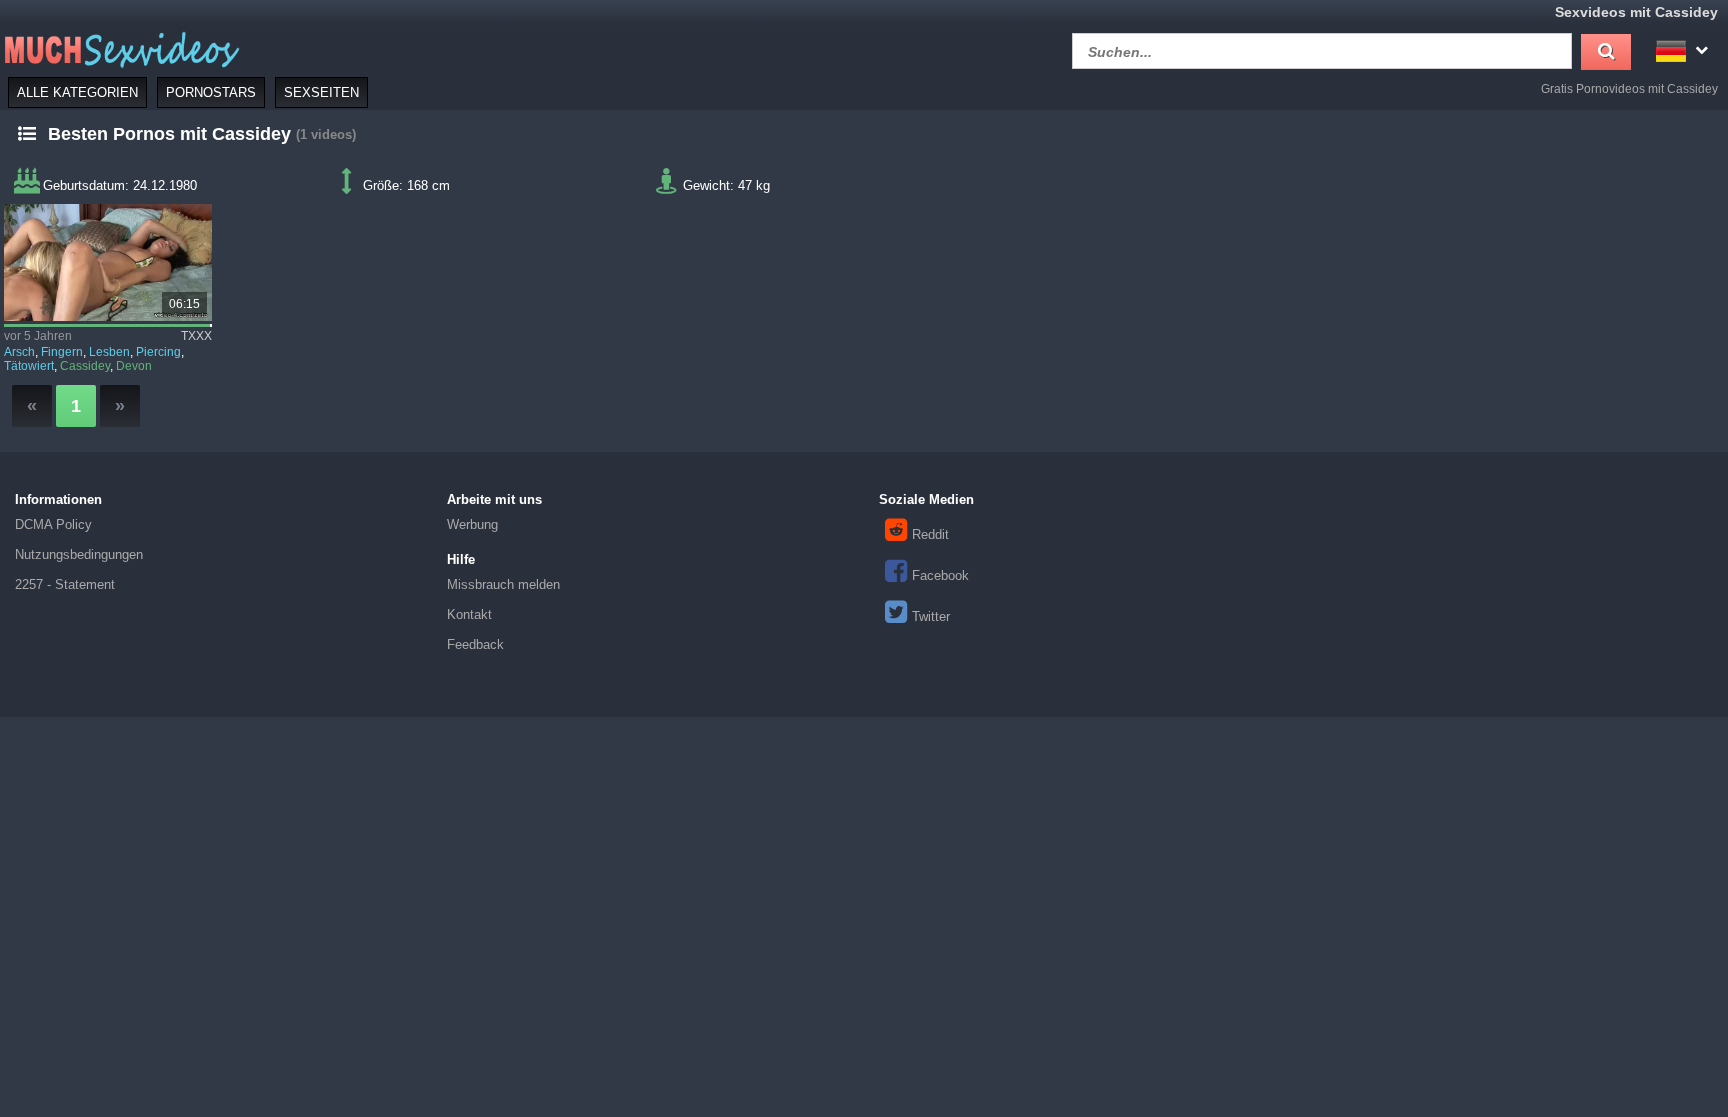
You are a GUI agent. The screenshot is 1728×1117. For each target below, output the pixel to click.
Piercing (158, 352)
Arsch (19, 352)
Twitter (931, 616)
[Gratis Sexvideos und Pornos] (120, 48)
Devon (134, 366)
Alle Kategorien (77, 92)
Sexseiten (321, 92)
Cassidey (85, 366)
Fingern (62, 352)
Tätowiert (29, 366)
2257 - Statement (65, 584)
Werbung (472, 524)
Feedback (475, 644)
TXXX (196, 336)
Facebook (940, 575)
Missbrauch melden (503, 584)
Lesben (109, 352)
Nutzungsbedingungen (79, 554)
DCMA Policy (53, 524)
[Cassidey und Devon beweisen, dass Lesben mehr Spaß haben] (107, 262)
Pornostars (211, 92)
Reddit (930, 534)
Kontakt (469, 614)
